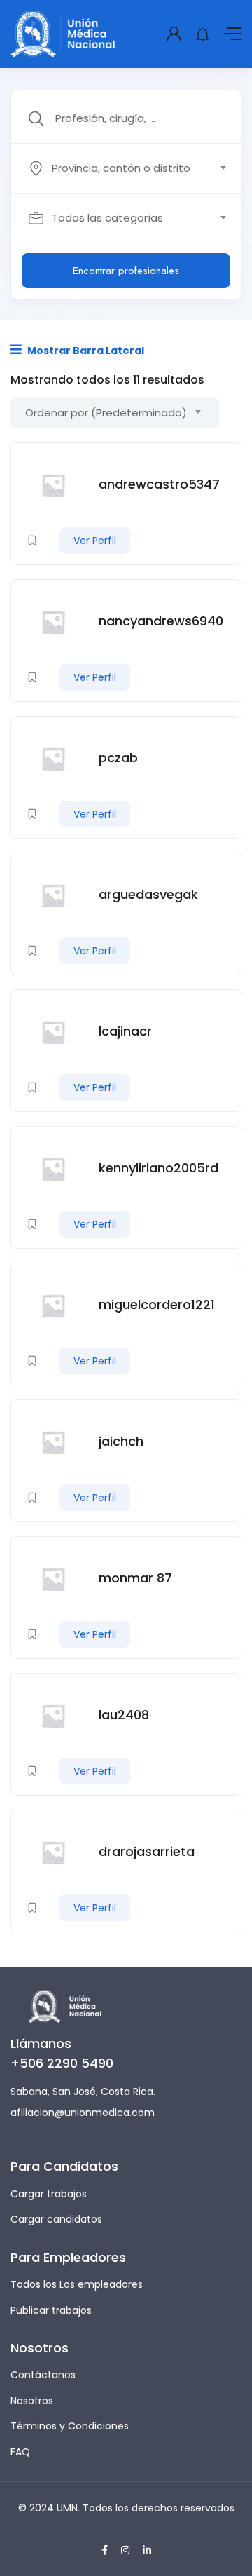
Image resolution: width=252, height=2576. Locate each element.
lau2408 (124, 1715)
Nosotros (32, 2401)
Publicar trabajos (51, 2310)
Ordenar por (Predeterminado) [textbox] (106, 413)
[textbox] (125, 168)
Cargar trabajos (49, 2194)
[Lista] (32, 541)
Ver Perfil (95, 541)
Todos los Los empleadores (77, 2284)
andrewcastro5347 (159, 484)
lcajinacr (125, 1031)
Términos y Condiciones (70, 2426)
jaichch (121, 1441)
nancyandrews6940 (161, 621)
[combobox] (134, 168)
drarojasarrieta (147, 1851)
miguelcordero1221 (157, 1304)
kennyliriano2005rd (159, 1168)
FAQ (20, 2452)
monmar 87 (135, 1578)
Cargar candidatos (56, 2219)
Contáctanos (43, 2375)
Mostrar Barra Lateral (85, 351)
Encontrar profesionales (126, 271)
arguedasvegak (148, 894)
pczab (118, 758)
